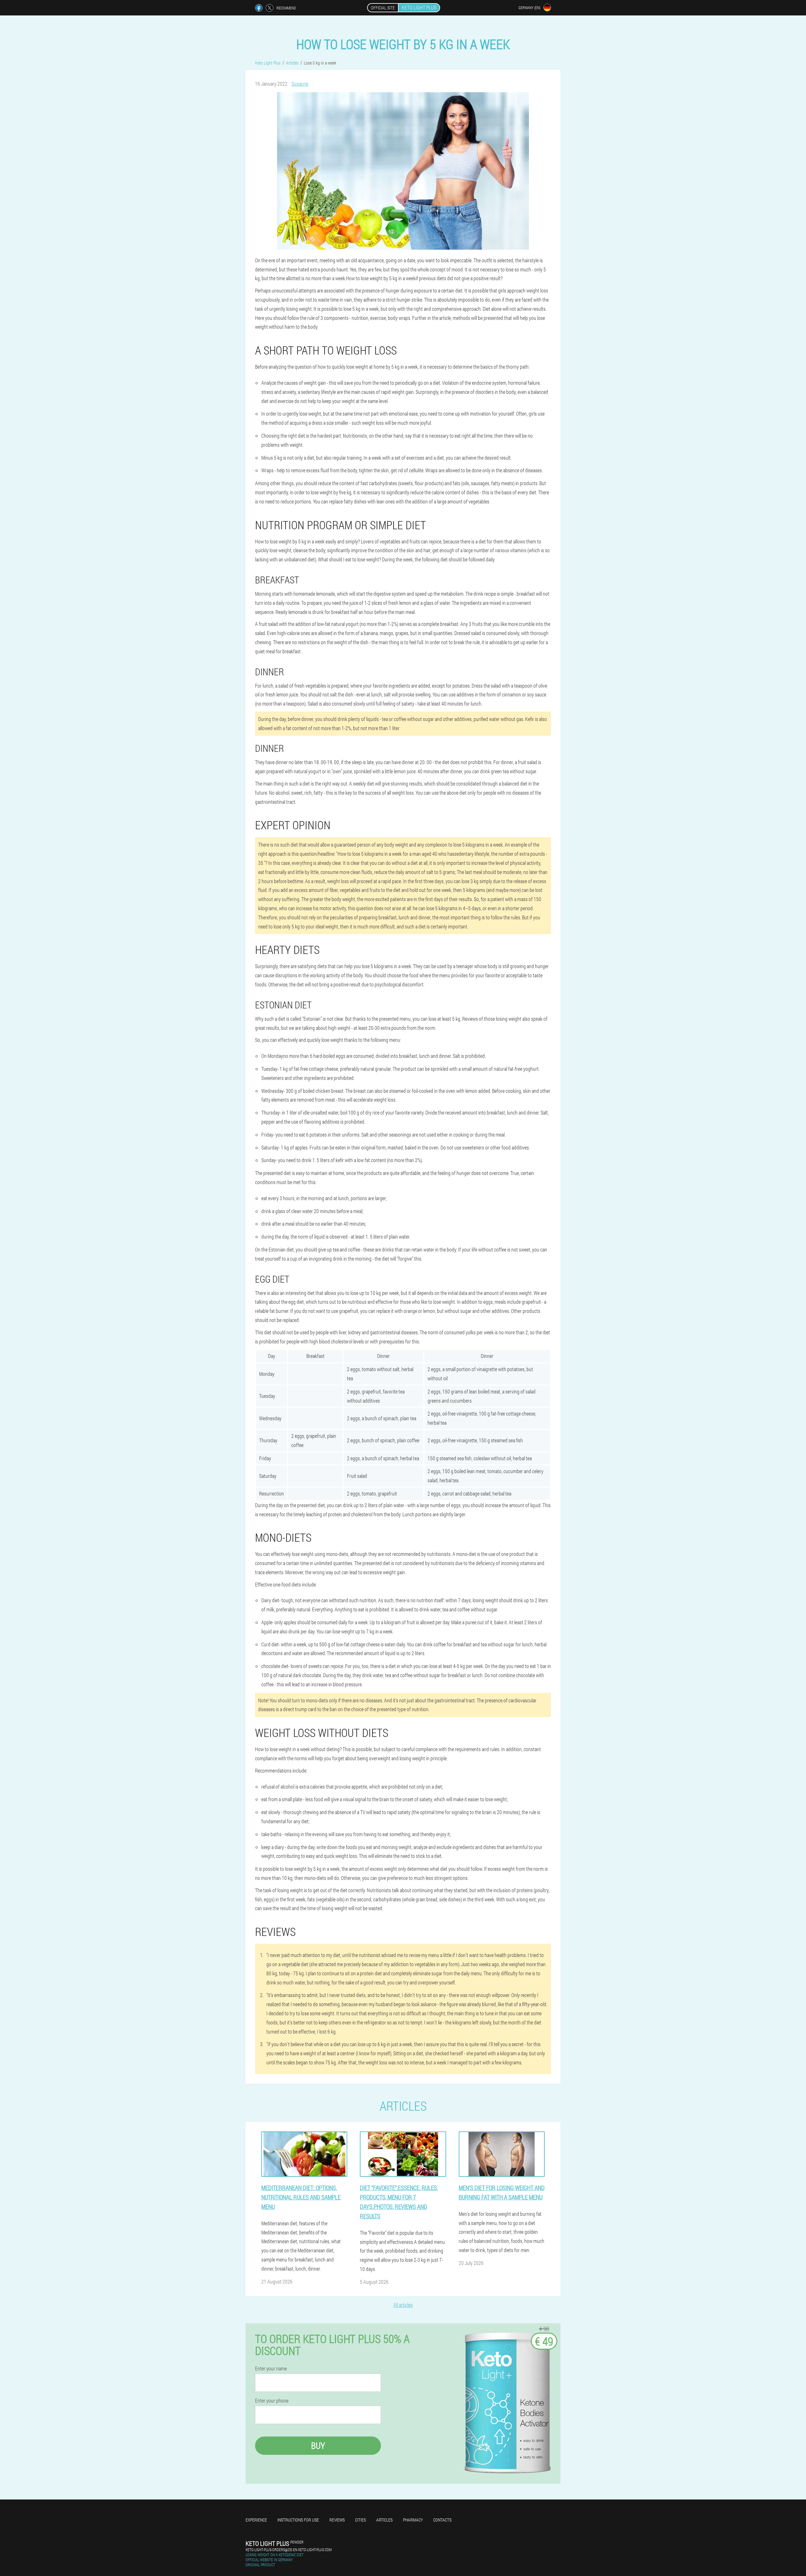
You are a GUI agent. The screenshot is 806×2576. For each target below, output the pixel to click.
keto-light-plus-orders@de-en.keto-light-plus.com (289, 2550)
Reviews (337, 2520)
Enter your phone (272, 2401)
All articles (403, 2305)
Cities (360, 2520)
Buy (318, 2445)
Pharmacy (413, 2520)
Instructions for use (298, 2520)
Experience (256, 2520)
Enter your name (271, 2369)
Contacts (442, 2520)
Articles (384, 2520)
